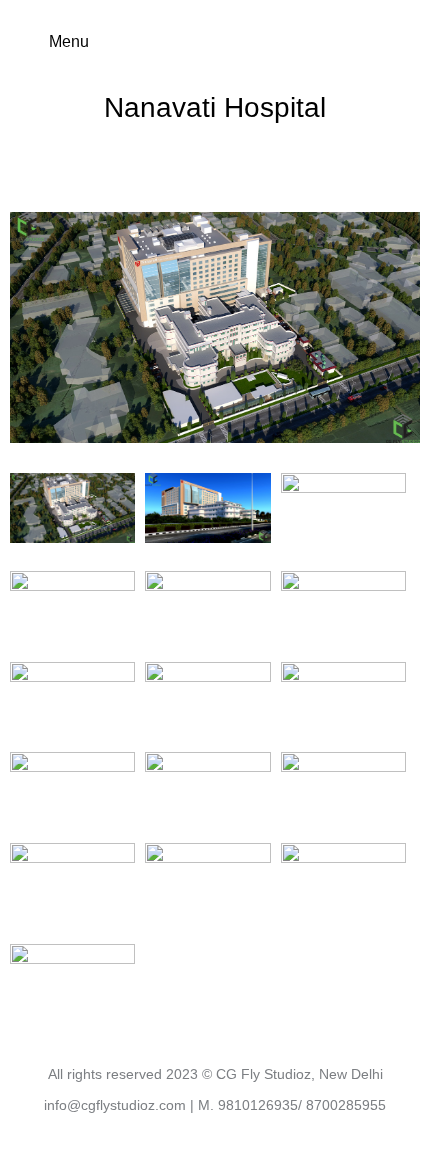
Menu (69, 41)
